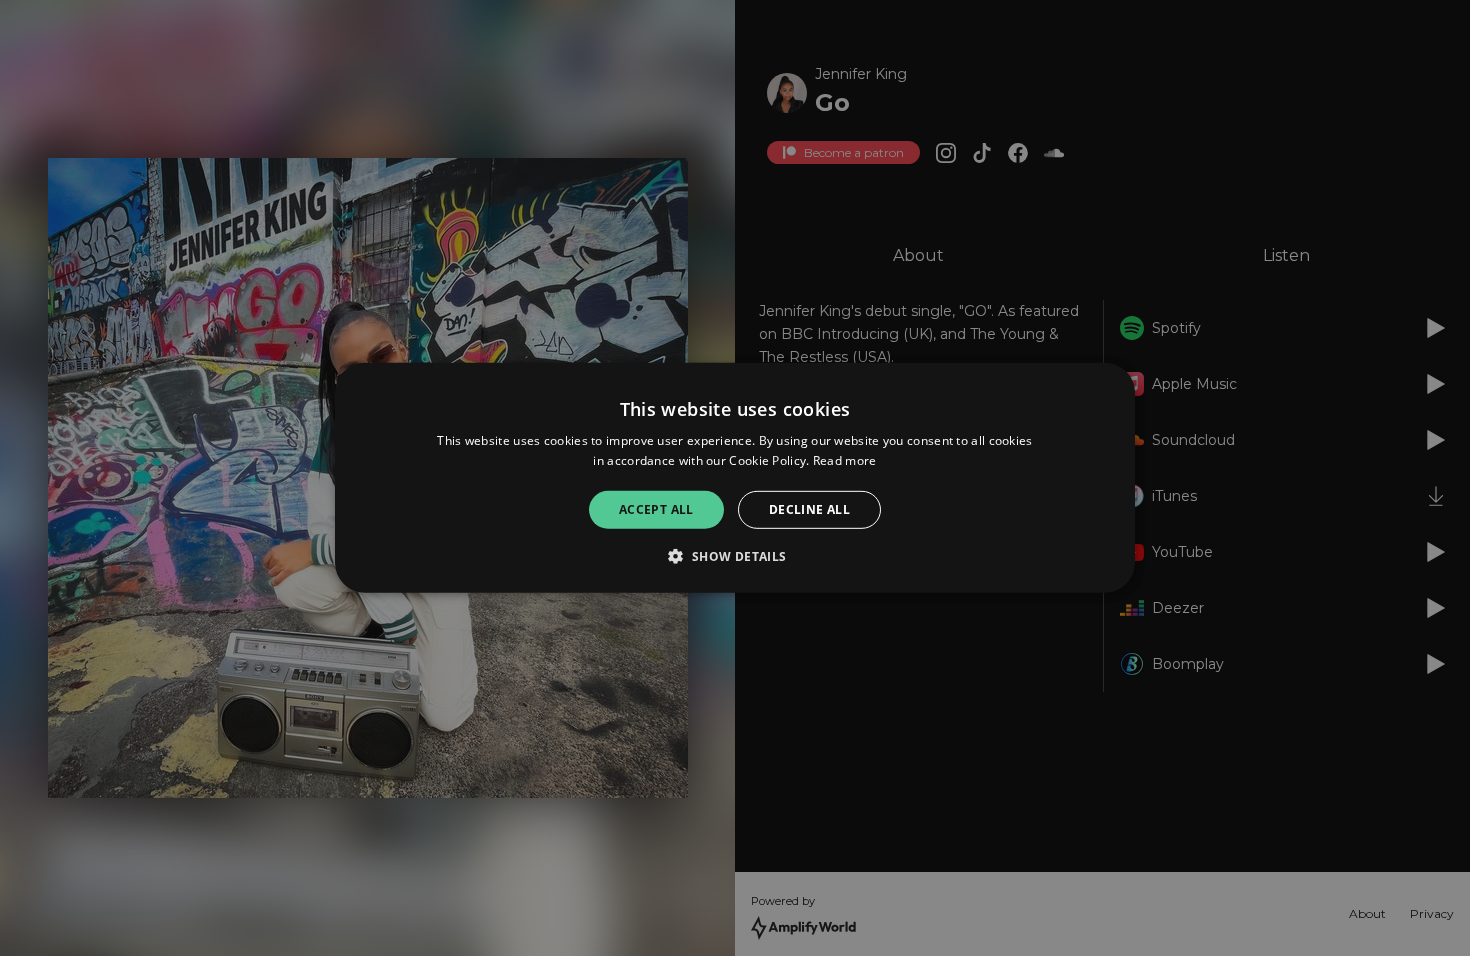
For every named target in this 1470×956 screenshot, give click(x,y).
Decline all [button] (809, 509)
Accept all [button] (656, 509)
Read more (845, 460)
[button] (734, 556)
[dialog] (735, 478)
